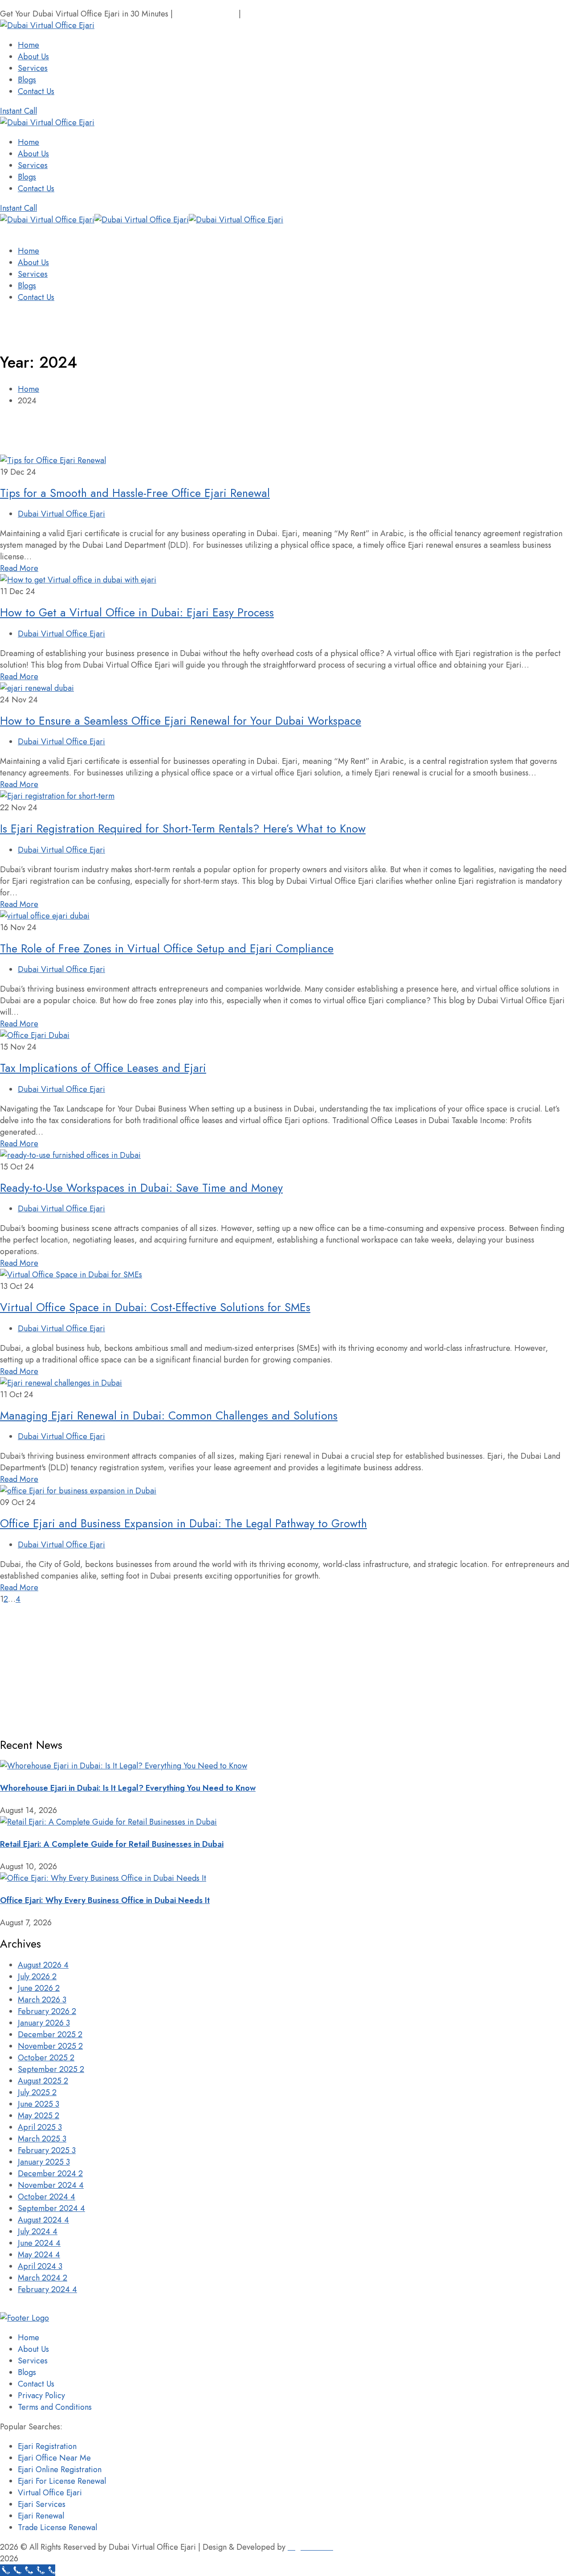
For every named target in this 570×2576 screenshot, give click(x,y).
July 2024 (38, 2231)
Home (28, 389)
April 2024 (40, 2266)
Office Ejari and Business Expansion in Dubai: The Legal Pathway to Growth (183, 1523)
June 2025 (39, 2104)
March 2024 (43, 2278)
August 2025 (43, 2081)
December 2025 (50, 2035)
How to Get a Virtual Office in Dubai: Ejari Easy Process (137, 612)
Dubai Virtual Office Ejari (61, 514)
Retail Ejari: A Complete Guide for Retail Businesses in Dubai (112, 1844)
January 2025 (44, 2162)
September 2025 (51, 2069)
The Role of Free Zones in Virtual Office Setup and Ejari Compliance (167, 948)
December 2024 (50, 2174)
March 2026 (42, 2000)
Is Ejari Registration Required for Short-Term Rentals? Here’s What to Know (183, 829)
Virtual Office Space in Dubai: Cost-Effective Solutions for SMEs (155, 1307)
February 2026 (47, 2011)
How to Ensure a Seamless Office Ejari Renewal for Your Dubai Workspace (181, 721)
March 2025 (42, 2139)
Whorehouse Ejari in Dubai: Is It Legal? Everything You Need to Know (128, 1788)
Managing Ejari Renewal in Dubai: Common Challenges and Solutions (169, 1415)
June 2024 (39, 2243)
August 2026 (43, 1965)
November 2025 (50, 2046)
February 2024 (47, 2289)
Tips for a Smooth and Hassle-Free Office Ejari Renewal (135, 493)
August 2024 (43, 2220)
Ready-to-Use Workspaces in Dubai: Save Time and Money (141, 1188)
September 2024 (51, 2208)
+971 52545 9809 (206, 14)
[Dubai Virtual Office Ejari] (47, 220)
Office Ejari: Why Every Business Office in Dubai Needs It (105, 1900)
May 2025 (39, 2116)
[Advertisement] (267, 1667)
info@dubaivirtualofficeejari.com (299, 14)
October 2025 (46, 2058)
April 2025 (40, 2127)
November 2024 (51, 2185)
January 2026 (44, 2023)
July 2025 (37, 2092)
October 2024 (47, 2197)
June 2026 (39, 1988)
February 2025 (47, 2150)
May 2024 (39, 2255)
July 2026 (37, 1977)
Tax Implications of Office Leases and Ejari (103, 1068)
